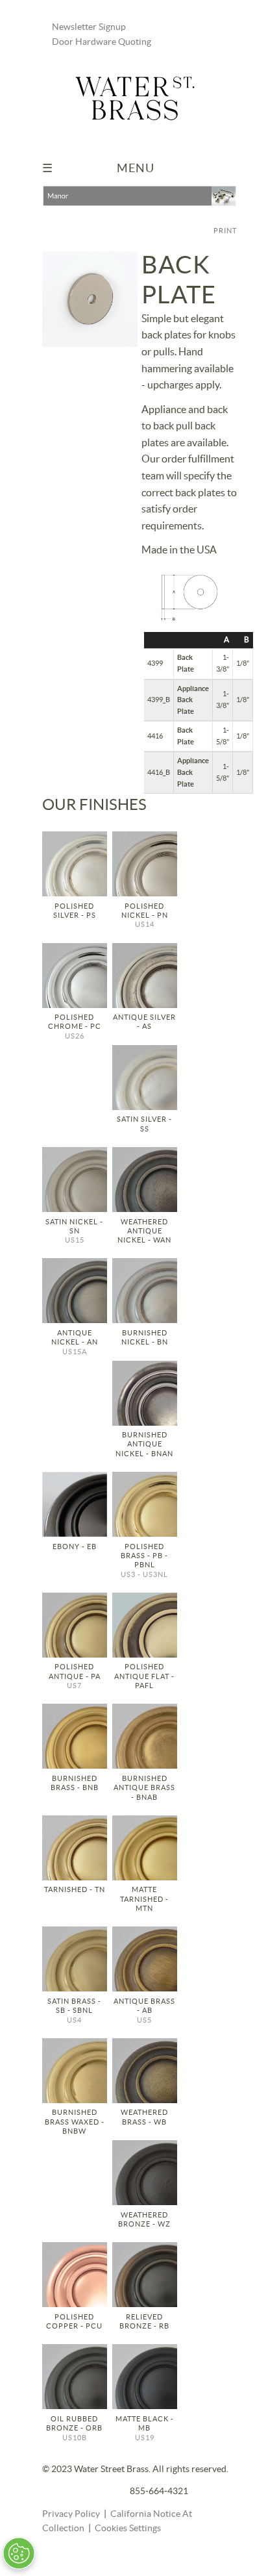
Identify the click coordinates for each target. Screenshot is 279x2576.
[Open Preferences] (19, 2553)
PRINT (225, 231)
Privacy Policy (71, 2514)
